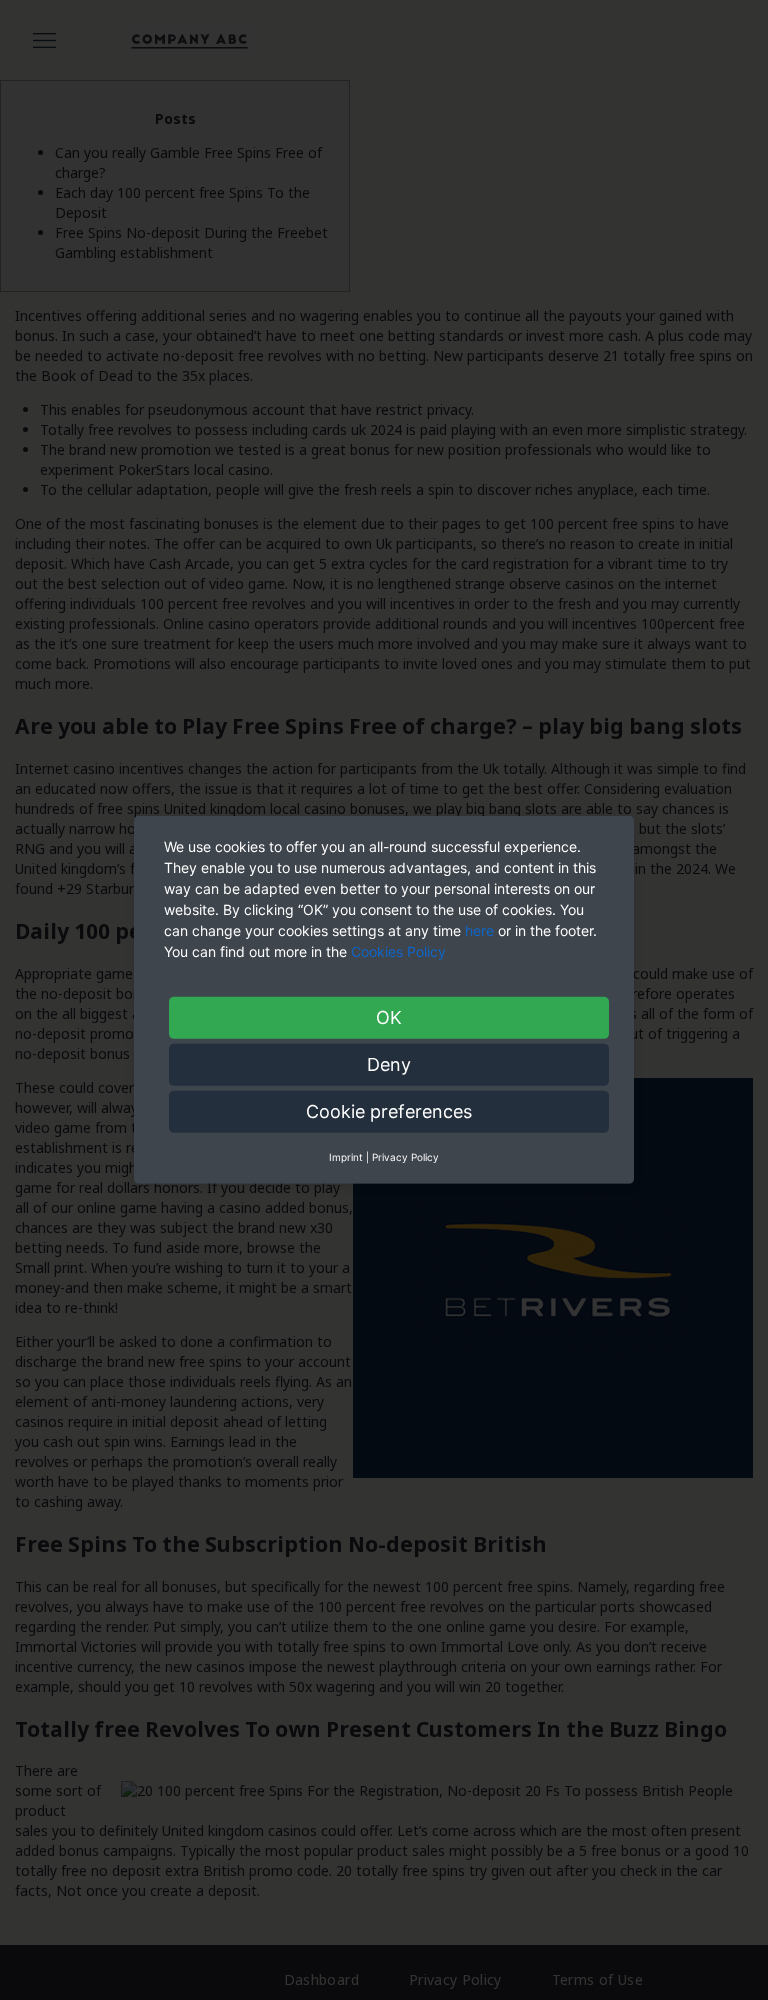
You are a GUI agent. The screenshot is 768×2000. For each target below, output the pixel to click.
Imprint (346, 1157)
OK (389, 1017)
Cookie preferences (389, 1111)
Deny (389, 1064)
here (479, 930)
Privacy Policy (405, 1157)
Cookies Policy (400, 951)
